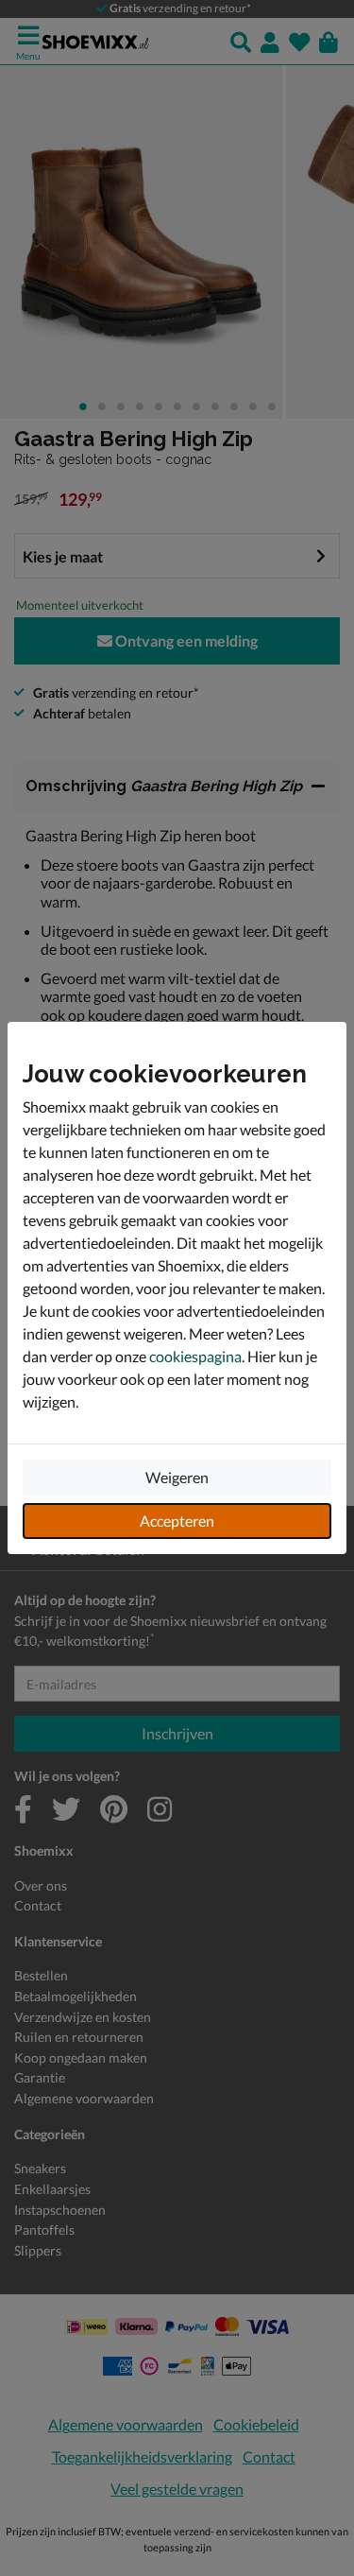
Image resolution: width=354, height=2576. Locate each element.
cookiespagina (195, 1356)
